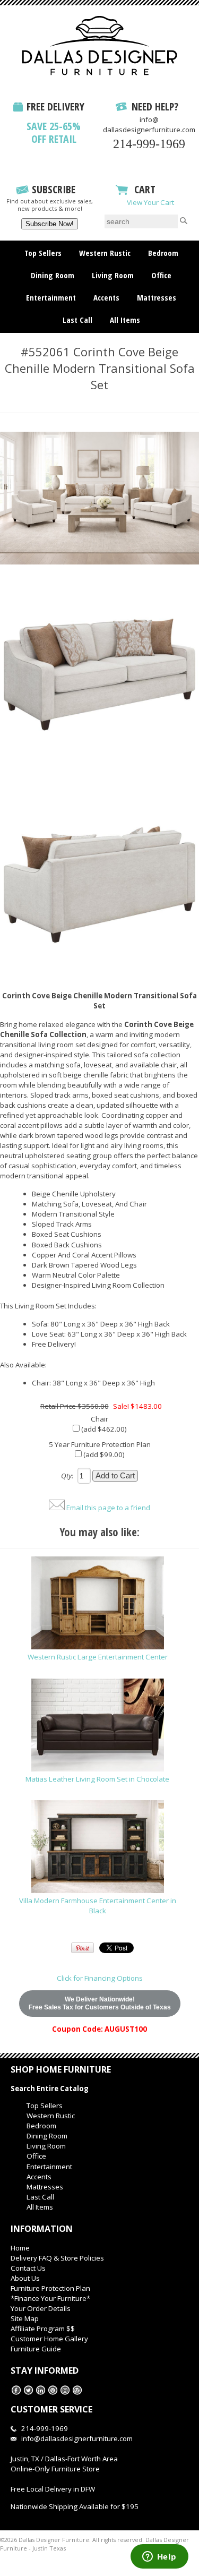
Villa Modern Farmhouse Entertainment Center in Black (98, 1906)
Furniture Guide (36, 2349)
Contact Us (28, 2268)
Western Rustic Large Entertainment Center (98, 1657)
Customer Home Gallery (49, 2339)
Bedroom (163, 253)
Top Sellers (43, 253)
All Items (125, 320)
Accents (106, 297)
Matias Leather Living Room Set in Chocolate (97, 1779)
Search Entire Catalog (50, 2089)
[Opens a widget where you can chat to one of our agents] (159, 2557)
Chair (99, 1419)
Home (20, 2248)
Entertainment (51, 297)
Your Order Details (41, 2308)
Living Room (113, 275)
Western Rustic (105, 253)
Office (161, 275)
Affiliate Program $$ (43, 2329)
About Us (25, 2278)
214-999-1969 (149, 144)
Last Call (77, 320)
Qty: (67, 1476)
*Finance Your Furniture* (50, 2298)
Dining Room (53, 275)
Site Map (25, 2318)
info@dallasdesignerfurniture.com (149, 125)
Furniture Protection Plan (50, 2288)
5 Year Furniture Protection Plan (100, 1444)
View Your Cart (150, 202)
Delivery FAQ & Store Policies (57, 2258)
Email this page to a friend (108, 1508)
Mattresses (157, 297)
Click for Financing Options (100, 1978)
